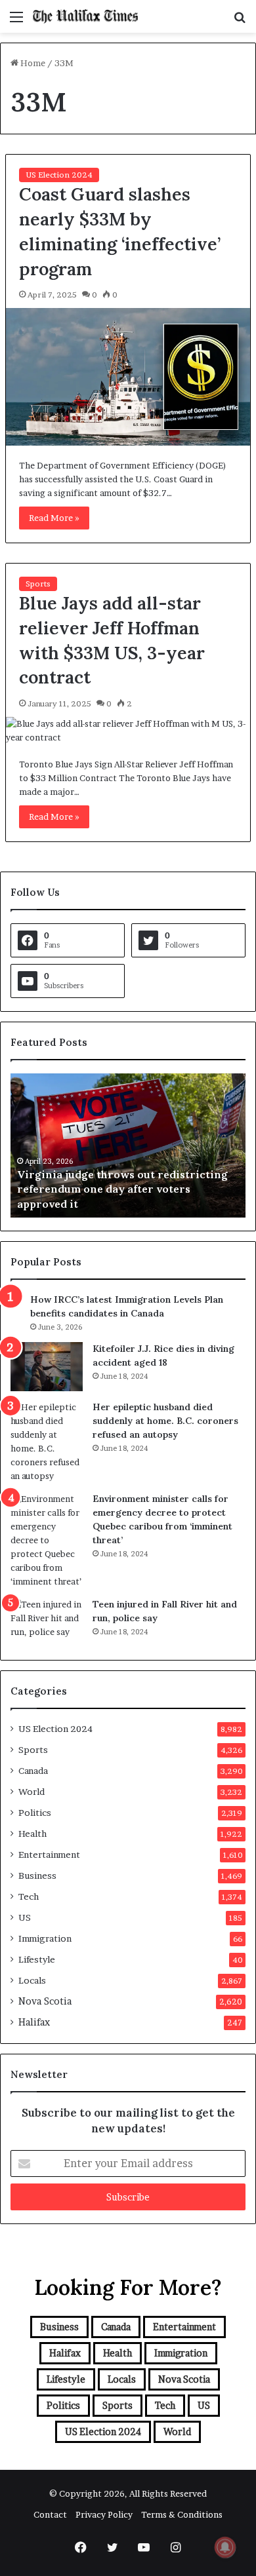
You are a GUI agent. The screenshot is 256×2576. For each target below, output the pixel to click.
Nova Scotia (45, 2001)
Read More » (54, 518)
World (32, 1792)
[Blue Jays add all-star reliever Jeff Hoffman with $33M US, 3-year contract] (128, 731)
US (25, 1917)
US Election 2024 (59, 175)
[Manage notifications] (225, 2547)
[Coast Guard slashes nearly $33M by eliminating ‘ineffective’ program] (128, 376)
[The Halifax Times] (85, 16)
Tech (29, 1896)
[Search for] (240, 21)
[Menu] (16, 21)
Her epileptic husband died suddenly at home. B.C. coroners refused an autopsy (165, 1421)
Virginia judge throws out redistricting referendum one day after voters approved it (122, 1189)
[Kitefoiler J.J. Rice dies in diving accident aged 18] (47, 1367)
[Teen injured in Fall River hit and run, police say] (47, 1622)
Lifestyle (37, 1959)
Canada (33, 1771)
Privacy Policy (104, 2514)
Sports (38, 584)
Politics (35, 1813)
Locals (32, 1980)
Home (32, 63)
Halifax (34, 2022)
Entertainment (49, 1855)
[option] (128, 1145)
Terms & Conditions (182, 2514)
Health (32, 1834)
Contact (50, 2514)
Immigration (45, 1938)
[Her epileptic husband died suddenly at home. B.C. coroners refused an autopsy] (47, 1442)
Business (37, 1875)
